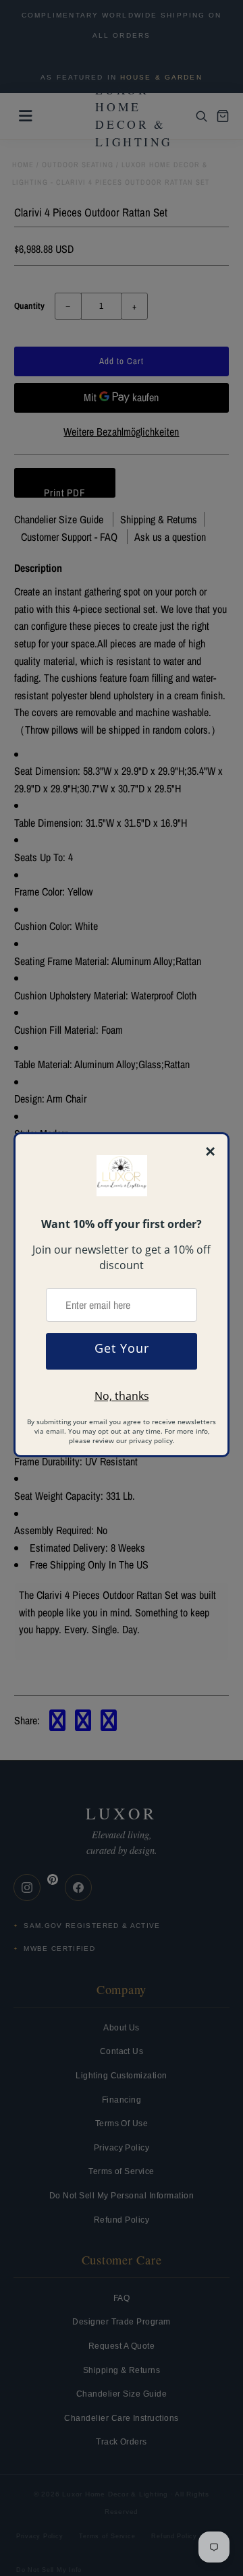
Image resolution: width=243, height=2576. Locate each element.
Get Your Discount (122, 1355)
